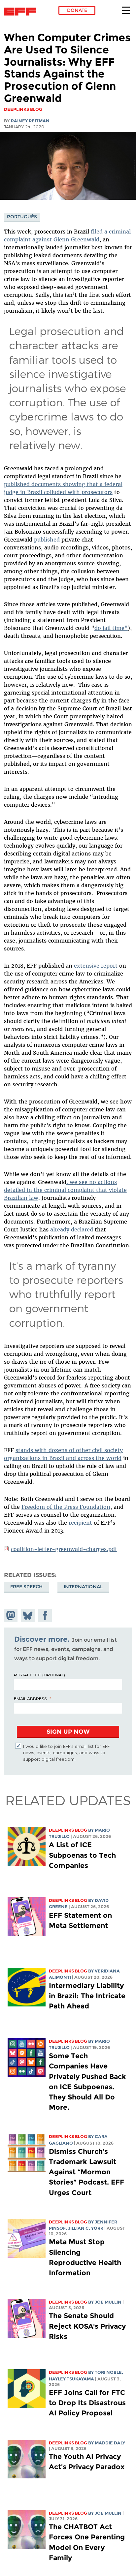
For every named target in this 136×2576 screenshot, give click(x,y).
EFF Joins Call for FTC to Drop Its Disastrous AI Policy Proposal (87, 2403)
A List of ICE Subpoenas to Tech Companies (82, 1855)
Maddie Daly (110, 2443)
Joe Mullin (108, 2302)
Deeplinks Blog (68, 1830)
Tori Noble (108, 2372)
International (83, 1587)
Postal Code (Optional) (39, 1675)
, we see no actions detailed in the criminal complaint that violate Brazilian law (65, 1190)
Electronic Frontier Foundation (22, 12)
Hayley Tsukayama (71, 2379)
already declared (72, 1229)
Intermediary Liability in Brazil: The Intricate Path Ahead (87, 1996)
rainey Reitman (30, 121)
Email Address (30, 1698)
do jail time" (111, 628)
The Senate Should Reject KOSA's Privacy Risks (87, 2326)
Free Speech (26, 1587)
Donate (77, 10)
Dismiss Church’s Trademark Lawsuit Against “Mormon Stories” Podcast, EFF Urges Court (86, 2172)
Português (22, 217)
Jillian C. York (86, 2228)
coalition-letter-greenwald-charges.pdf (64, 1549)
